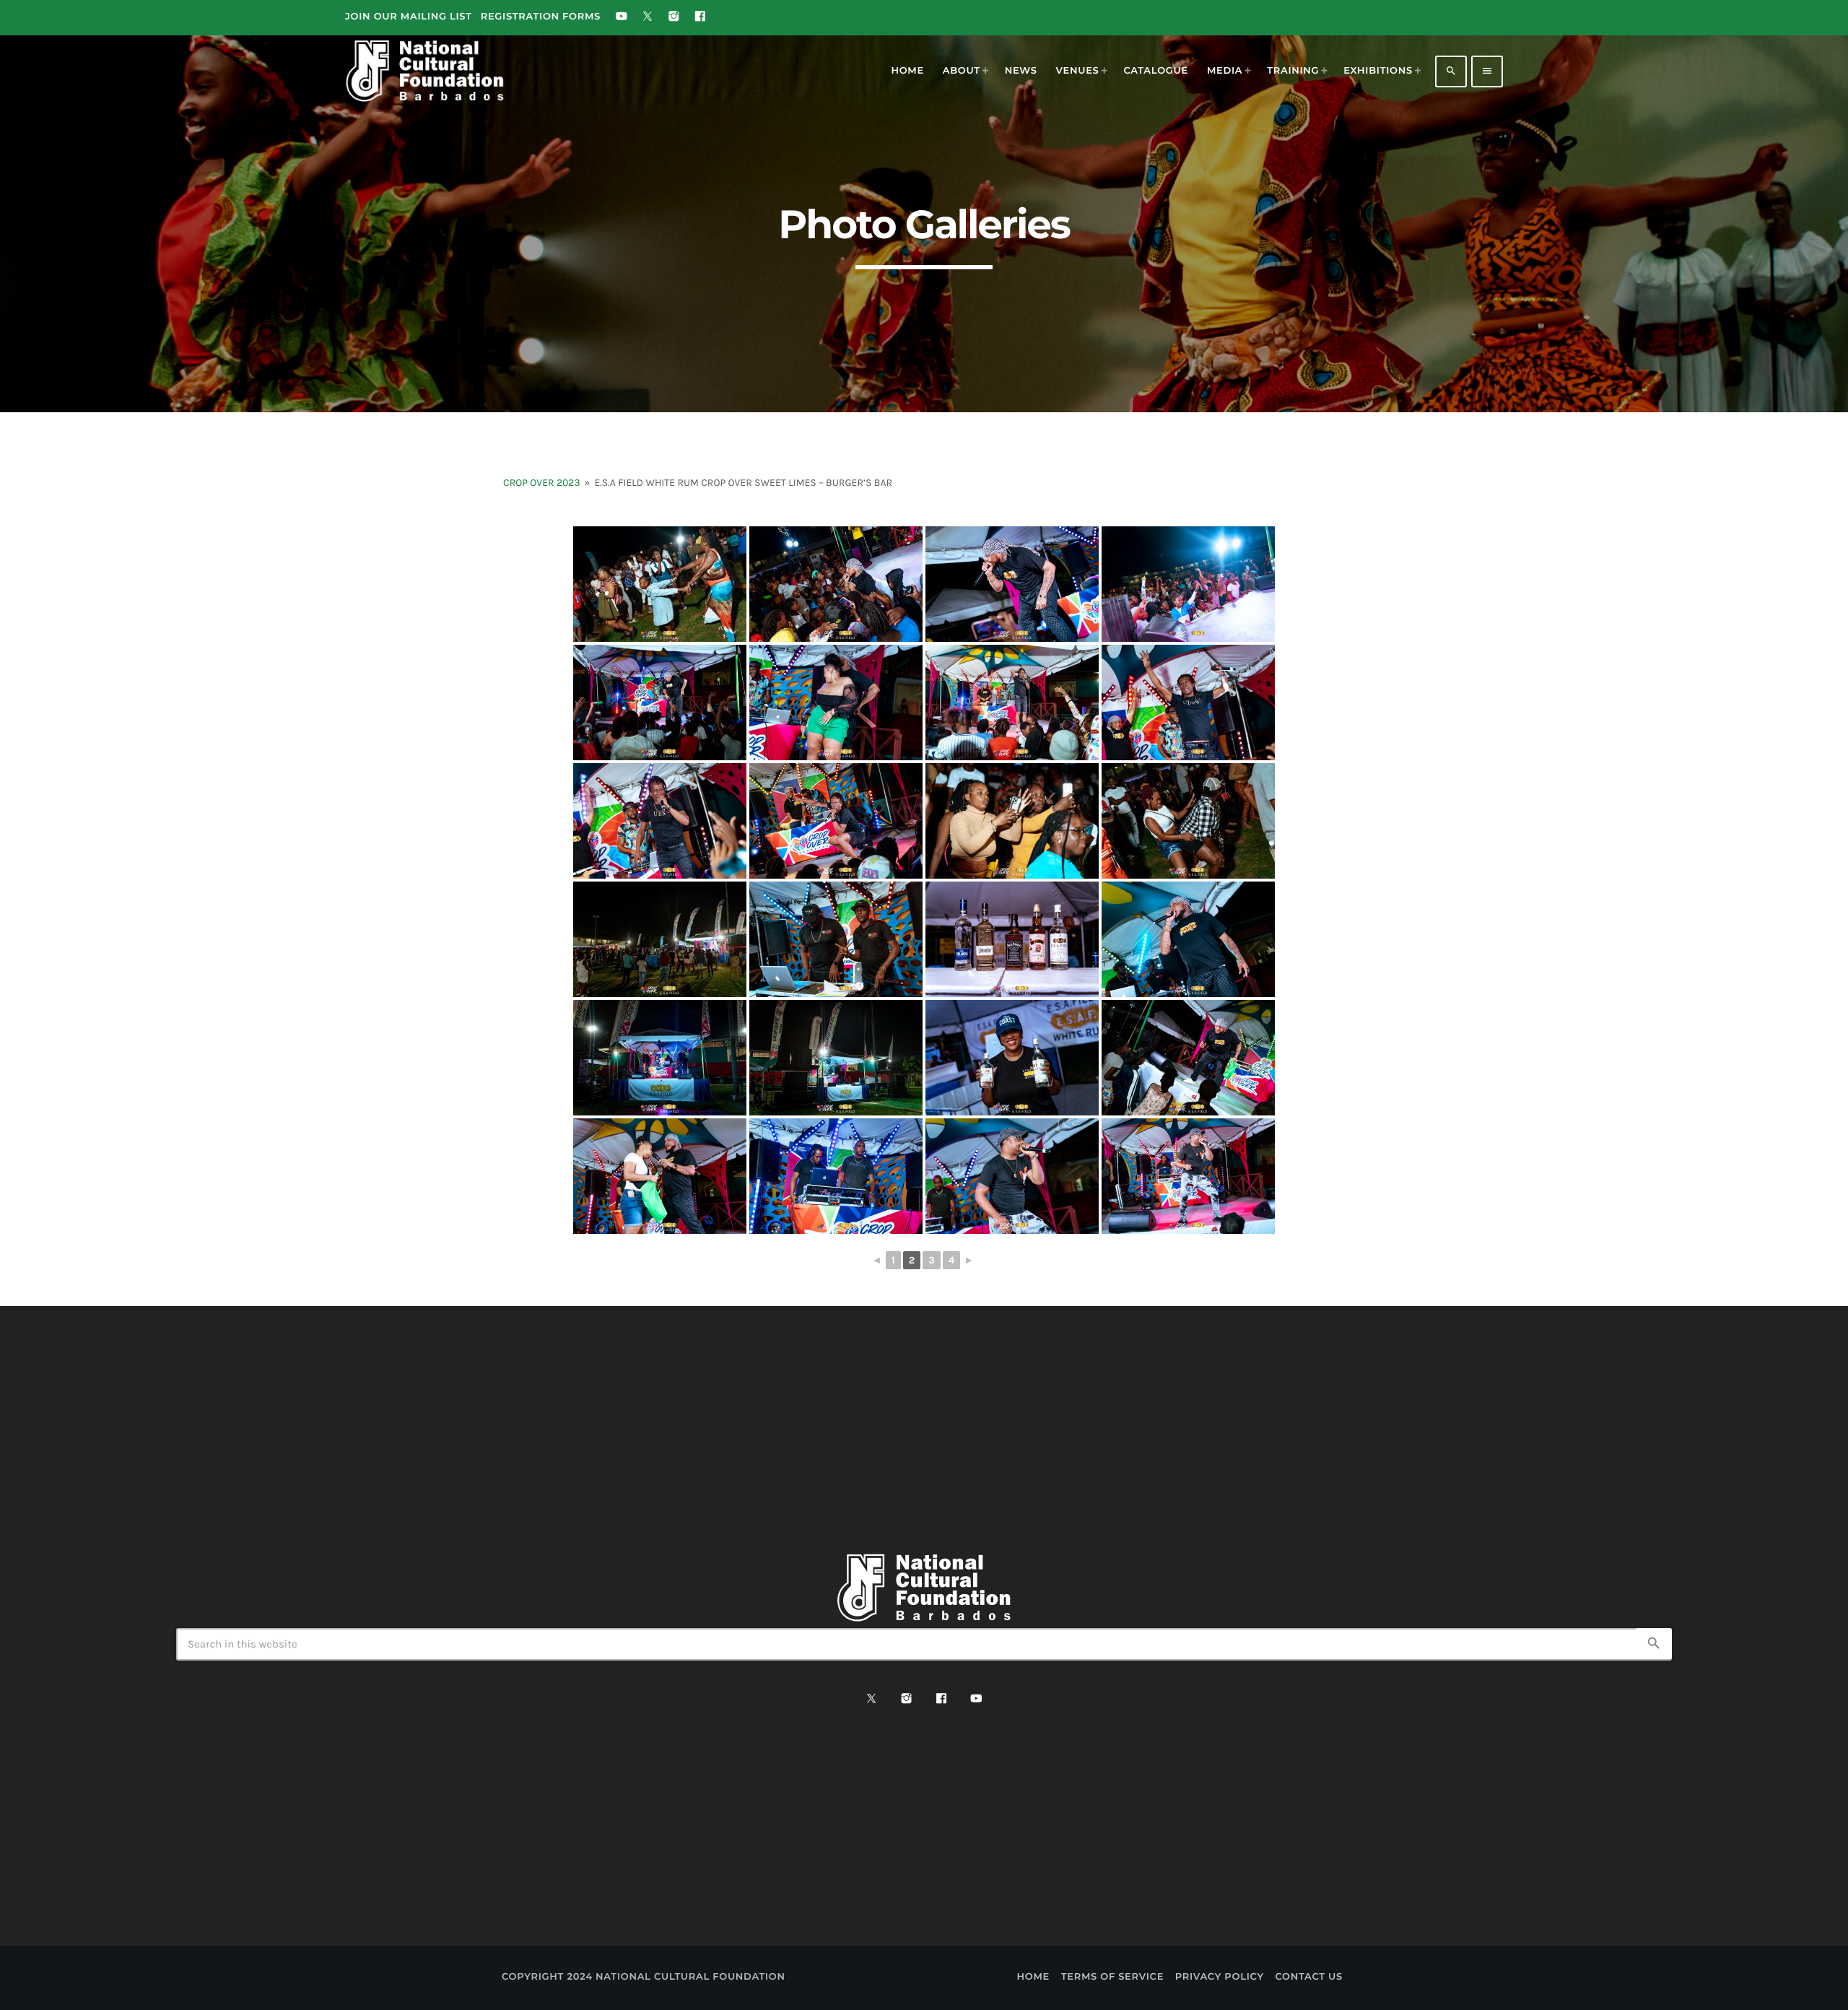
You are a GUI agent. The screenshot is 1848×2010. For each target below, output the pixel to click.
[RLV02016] (1012, 584)
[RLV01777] (660, 1058)
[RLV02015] (836, 584)
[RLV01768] (836, 939)
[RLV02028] (1012, 702)
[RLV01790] (1012, 1176)
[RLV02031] (660, 821)
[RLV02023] (660, 702)
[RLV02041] (1188, 821)
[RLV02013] (660, 584)
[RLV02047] (660, 939)
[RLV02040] (1012, 821)
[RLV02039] (836, 821)
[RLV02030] (1188, 702)
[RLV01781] (1188, 1058)
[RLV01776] (1188, 939)
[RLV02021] (836, 702)
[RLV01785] (836, 1176)
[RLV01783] (660, 1176)
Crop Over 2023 (542, 483)
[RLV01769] (1012, 939)
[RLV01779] (1012, 1058)
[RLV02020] (1188, 584)
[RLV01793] (1188, 1176)
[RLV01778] (836, 1058)
